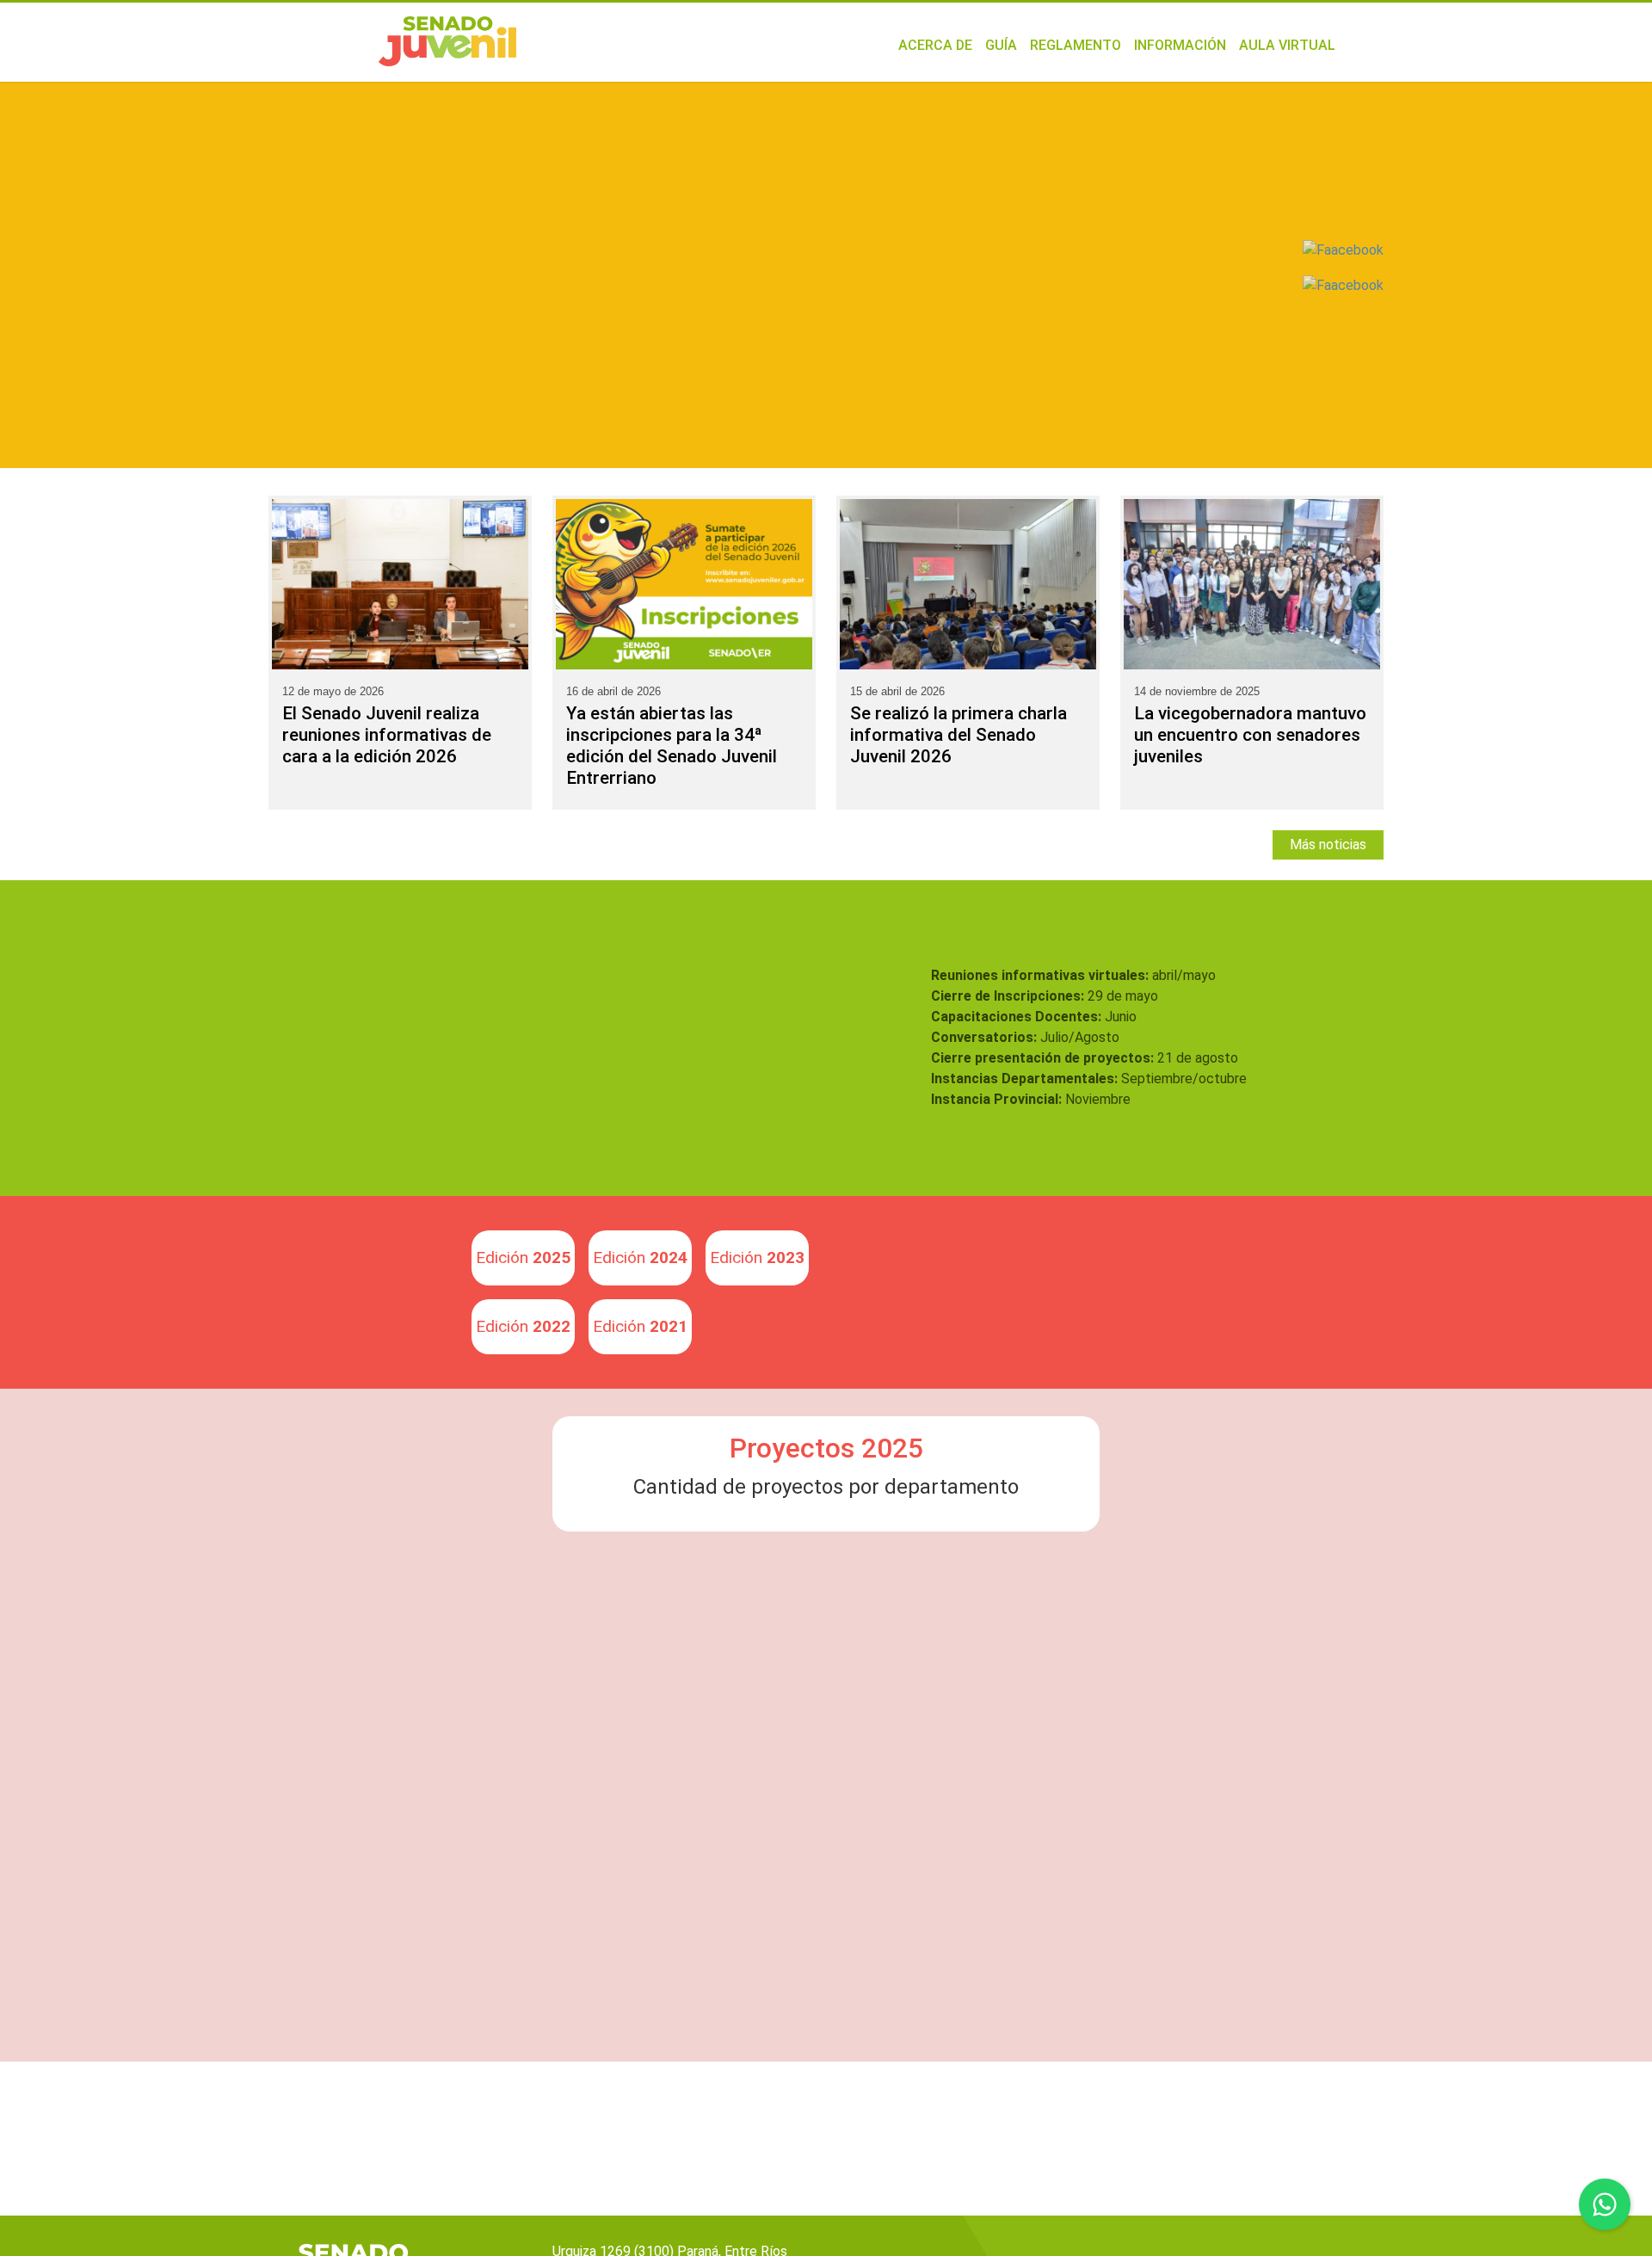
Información (1180, 45)
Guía (1001, 45)
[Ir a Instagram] (1343, 250)
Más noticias (1328, 844)
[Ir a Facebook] (1343, 284)
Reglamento (1076, 45)
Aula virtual (1287, 45)
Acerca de (935, 45)
